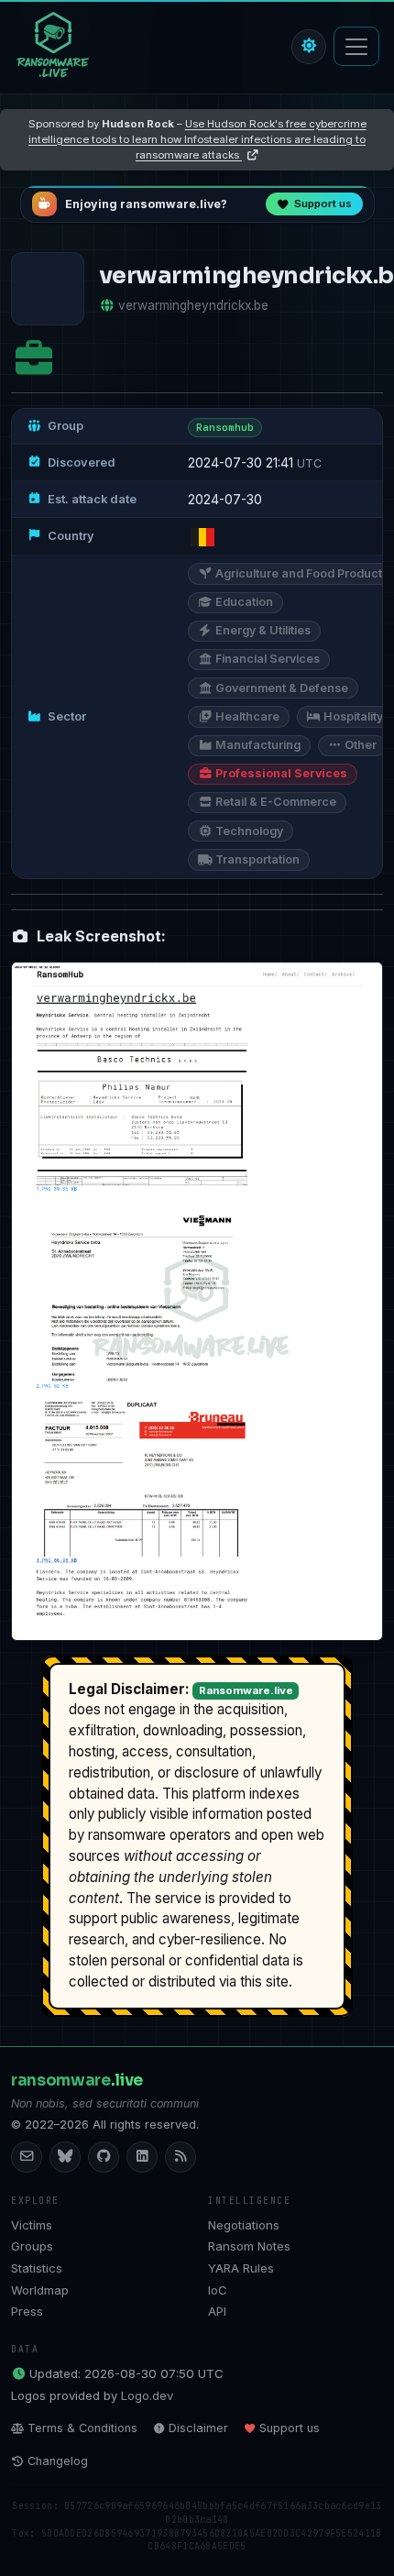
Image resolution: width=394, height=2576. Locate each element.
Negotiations (244, 2225)
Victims (32, 2225)
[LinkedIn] (142, 2157)
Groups (32, 2246)
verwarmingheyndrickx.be (193, 305)
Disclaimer (198, 2428)
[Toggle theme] (309, 47)
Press (27, 2311)
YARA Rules (241, 2268)
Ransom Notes (249, 2246)
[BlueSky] (65, 2157)
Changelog (58, 2461)
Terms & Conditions (82, 2428)
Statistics (37, 2268)
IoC (218, 2290)
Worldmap (40, 2290)
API (217, 2311)
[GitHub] (104, 2157)
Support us (290, 2428)
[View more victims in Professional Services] (34, 359)
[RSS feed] (181, 2157)
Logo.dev (147, 2395)
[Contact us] (27, 2157)
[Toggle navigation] (356, 46)
